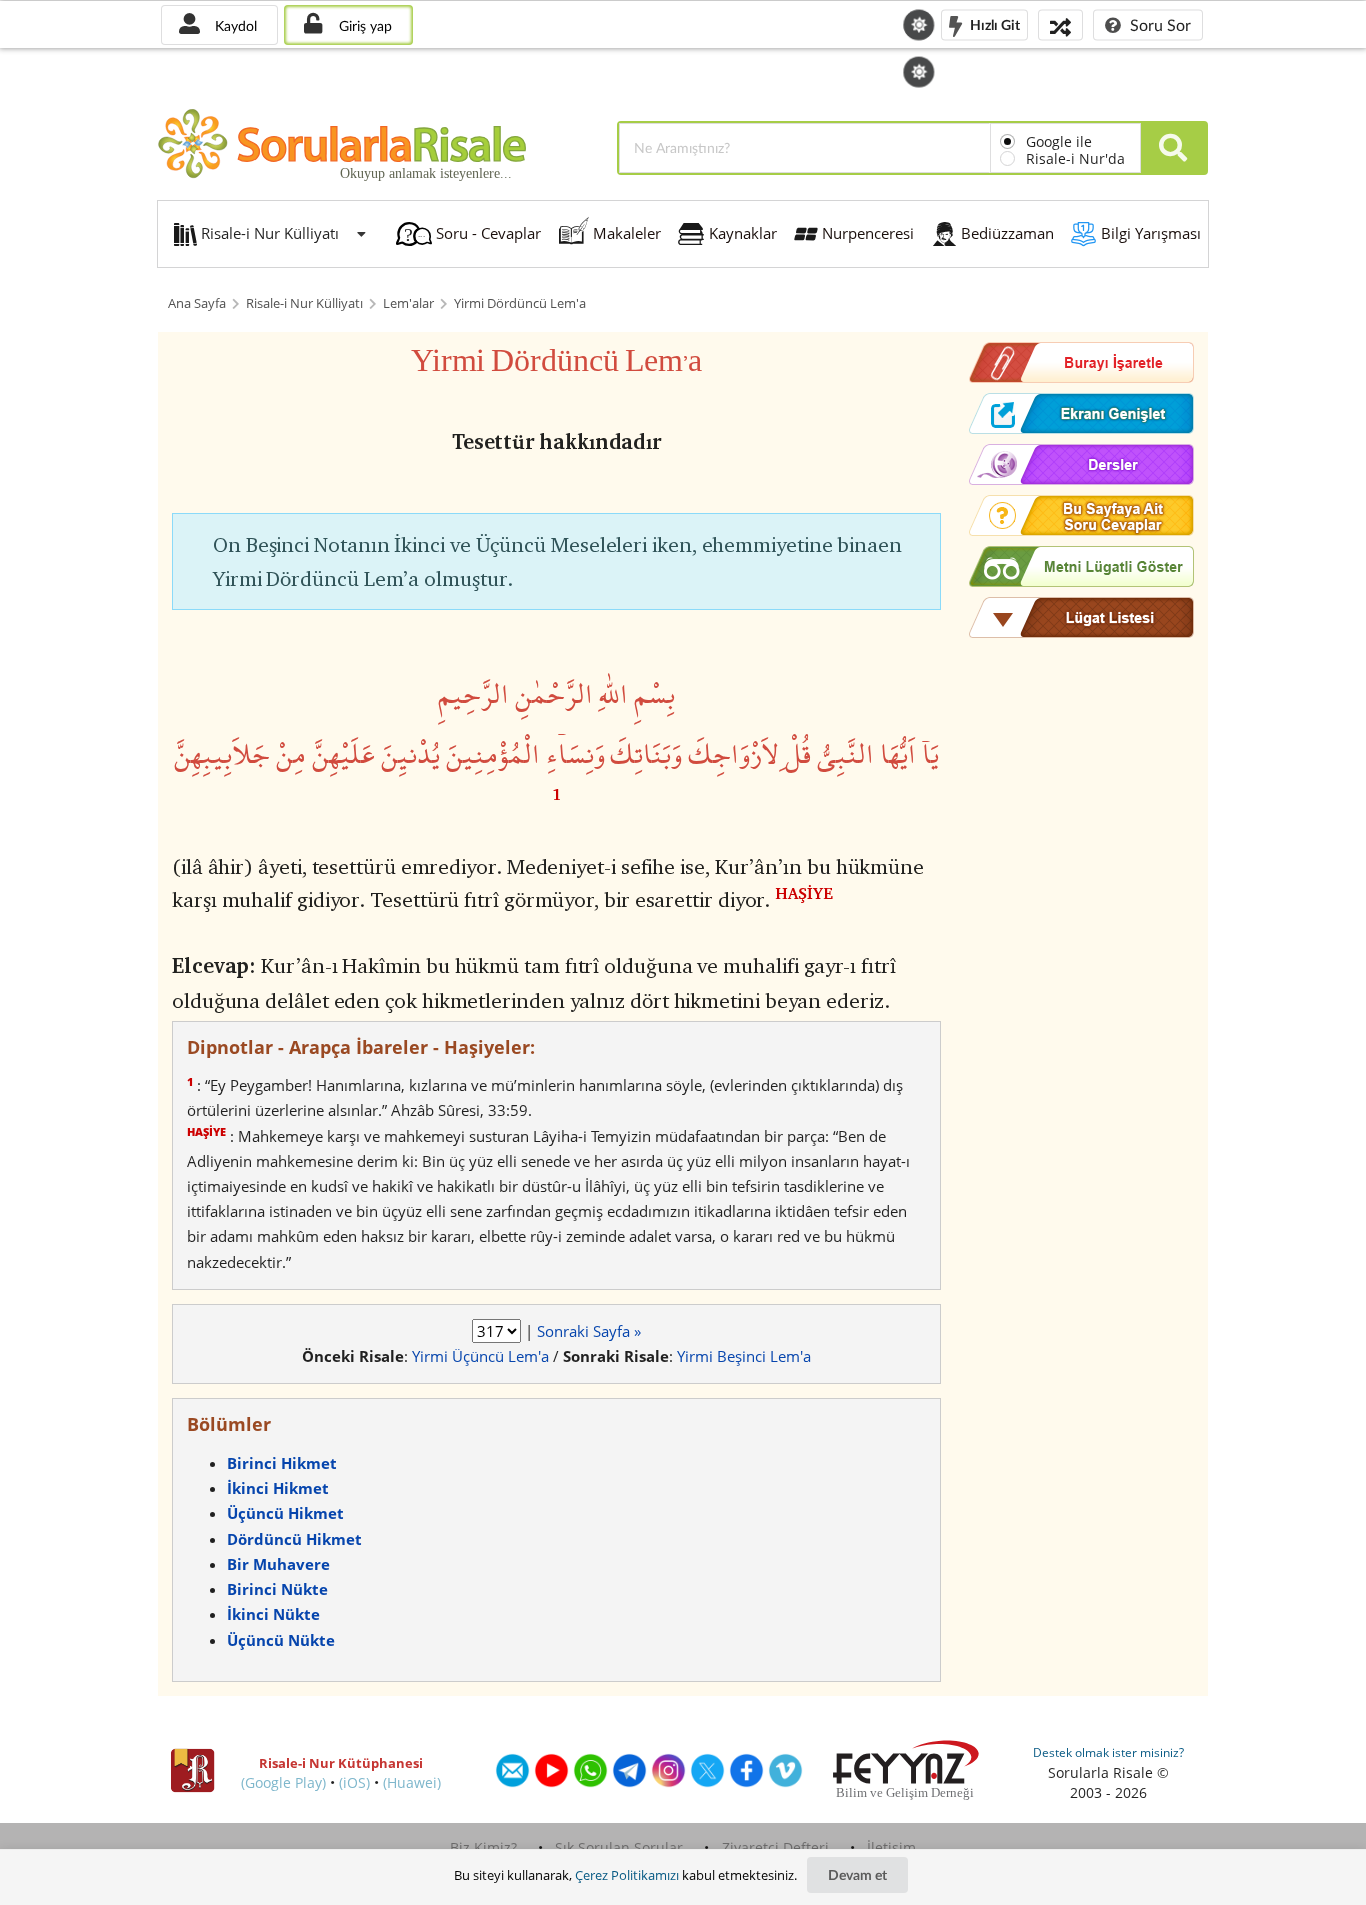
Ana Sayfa (197, 303)
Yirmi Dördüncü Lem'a (520, 303)
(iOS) (354, 1782)
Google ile (1059, 141)
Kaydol (234, 25)
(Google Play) (283, 1782)
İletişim (891, 1847)
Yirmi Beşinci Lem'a (744, 1356)
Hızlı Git (993, 23)
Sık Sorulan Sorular (619, 1847)
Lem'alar (408, 303)
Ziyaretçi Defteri (775, 1847)
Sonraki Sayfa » (589, 1331)
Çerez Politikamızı (627, 1875)
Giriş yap (363, 25)
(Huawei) (412, 1782)
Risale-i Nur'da (1075, 158)
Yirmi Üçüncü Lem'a (480, 1356)
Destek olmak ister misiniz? (1108, 1752)
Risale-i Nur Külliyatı (304, 303)
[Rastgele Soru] (1060, 24)
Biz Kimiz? (483, 1847)
